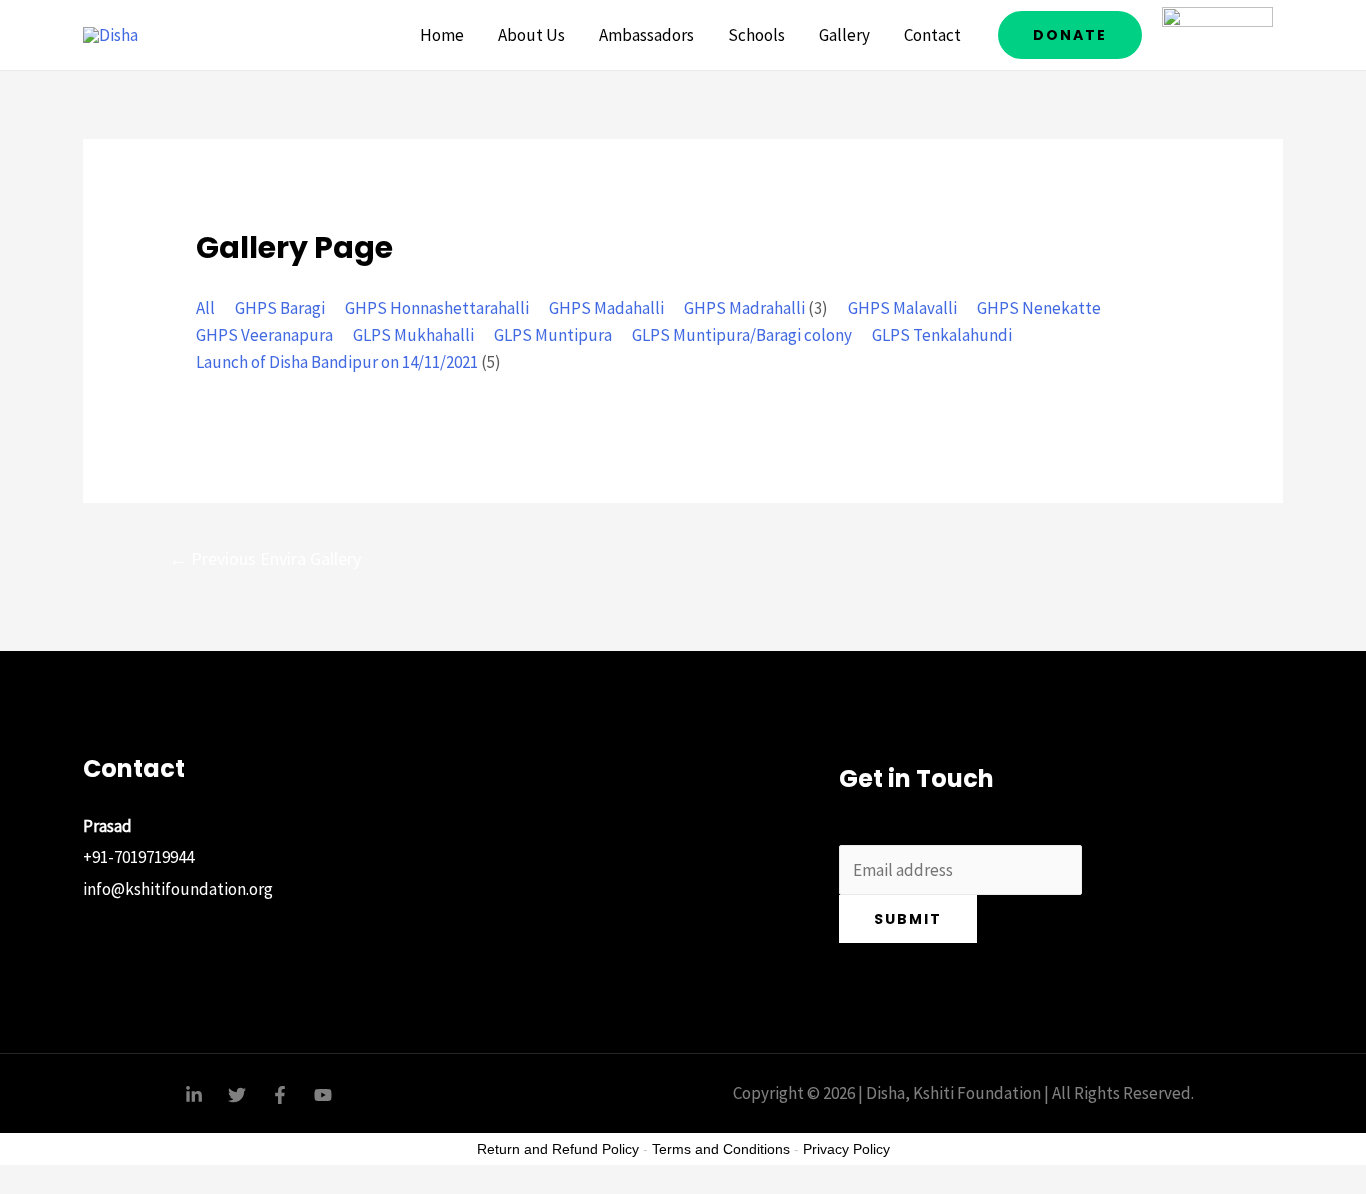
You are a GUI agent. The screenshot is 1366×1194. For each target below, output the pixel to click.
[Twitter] (237, 1095)
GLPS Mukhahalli (413, 335)
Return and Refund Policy (558, 1149)
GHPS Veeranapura (264, 335)
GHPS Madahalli (606, 308)
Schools (756, 35)
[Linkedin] (194, 1095)
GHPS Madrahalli (744, 308)
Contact (932, 35)
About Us (531, 35)
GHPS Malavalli (902, 308)
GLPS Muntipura (553, 335)
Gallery (844, 35)
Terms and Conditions (721, 1149)
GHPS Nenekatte (1039, 308)
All (205, 308)
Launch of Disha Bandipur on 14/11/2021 (337, 362)
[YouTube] (323, 1095)
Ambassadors (646, 35)
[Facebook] (280, 1095)
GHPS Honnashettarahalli (437, 308)
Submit (908, 919)
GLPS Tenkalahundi (942, 335)
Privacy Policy (846, 1149)
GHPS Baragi (280, 308)
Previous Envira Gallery (265, 558)
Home (442, 35)
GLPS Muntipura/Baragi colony (742, 335)
